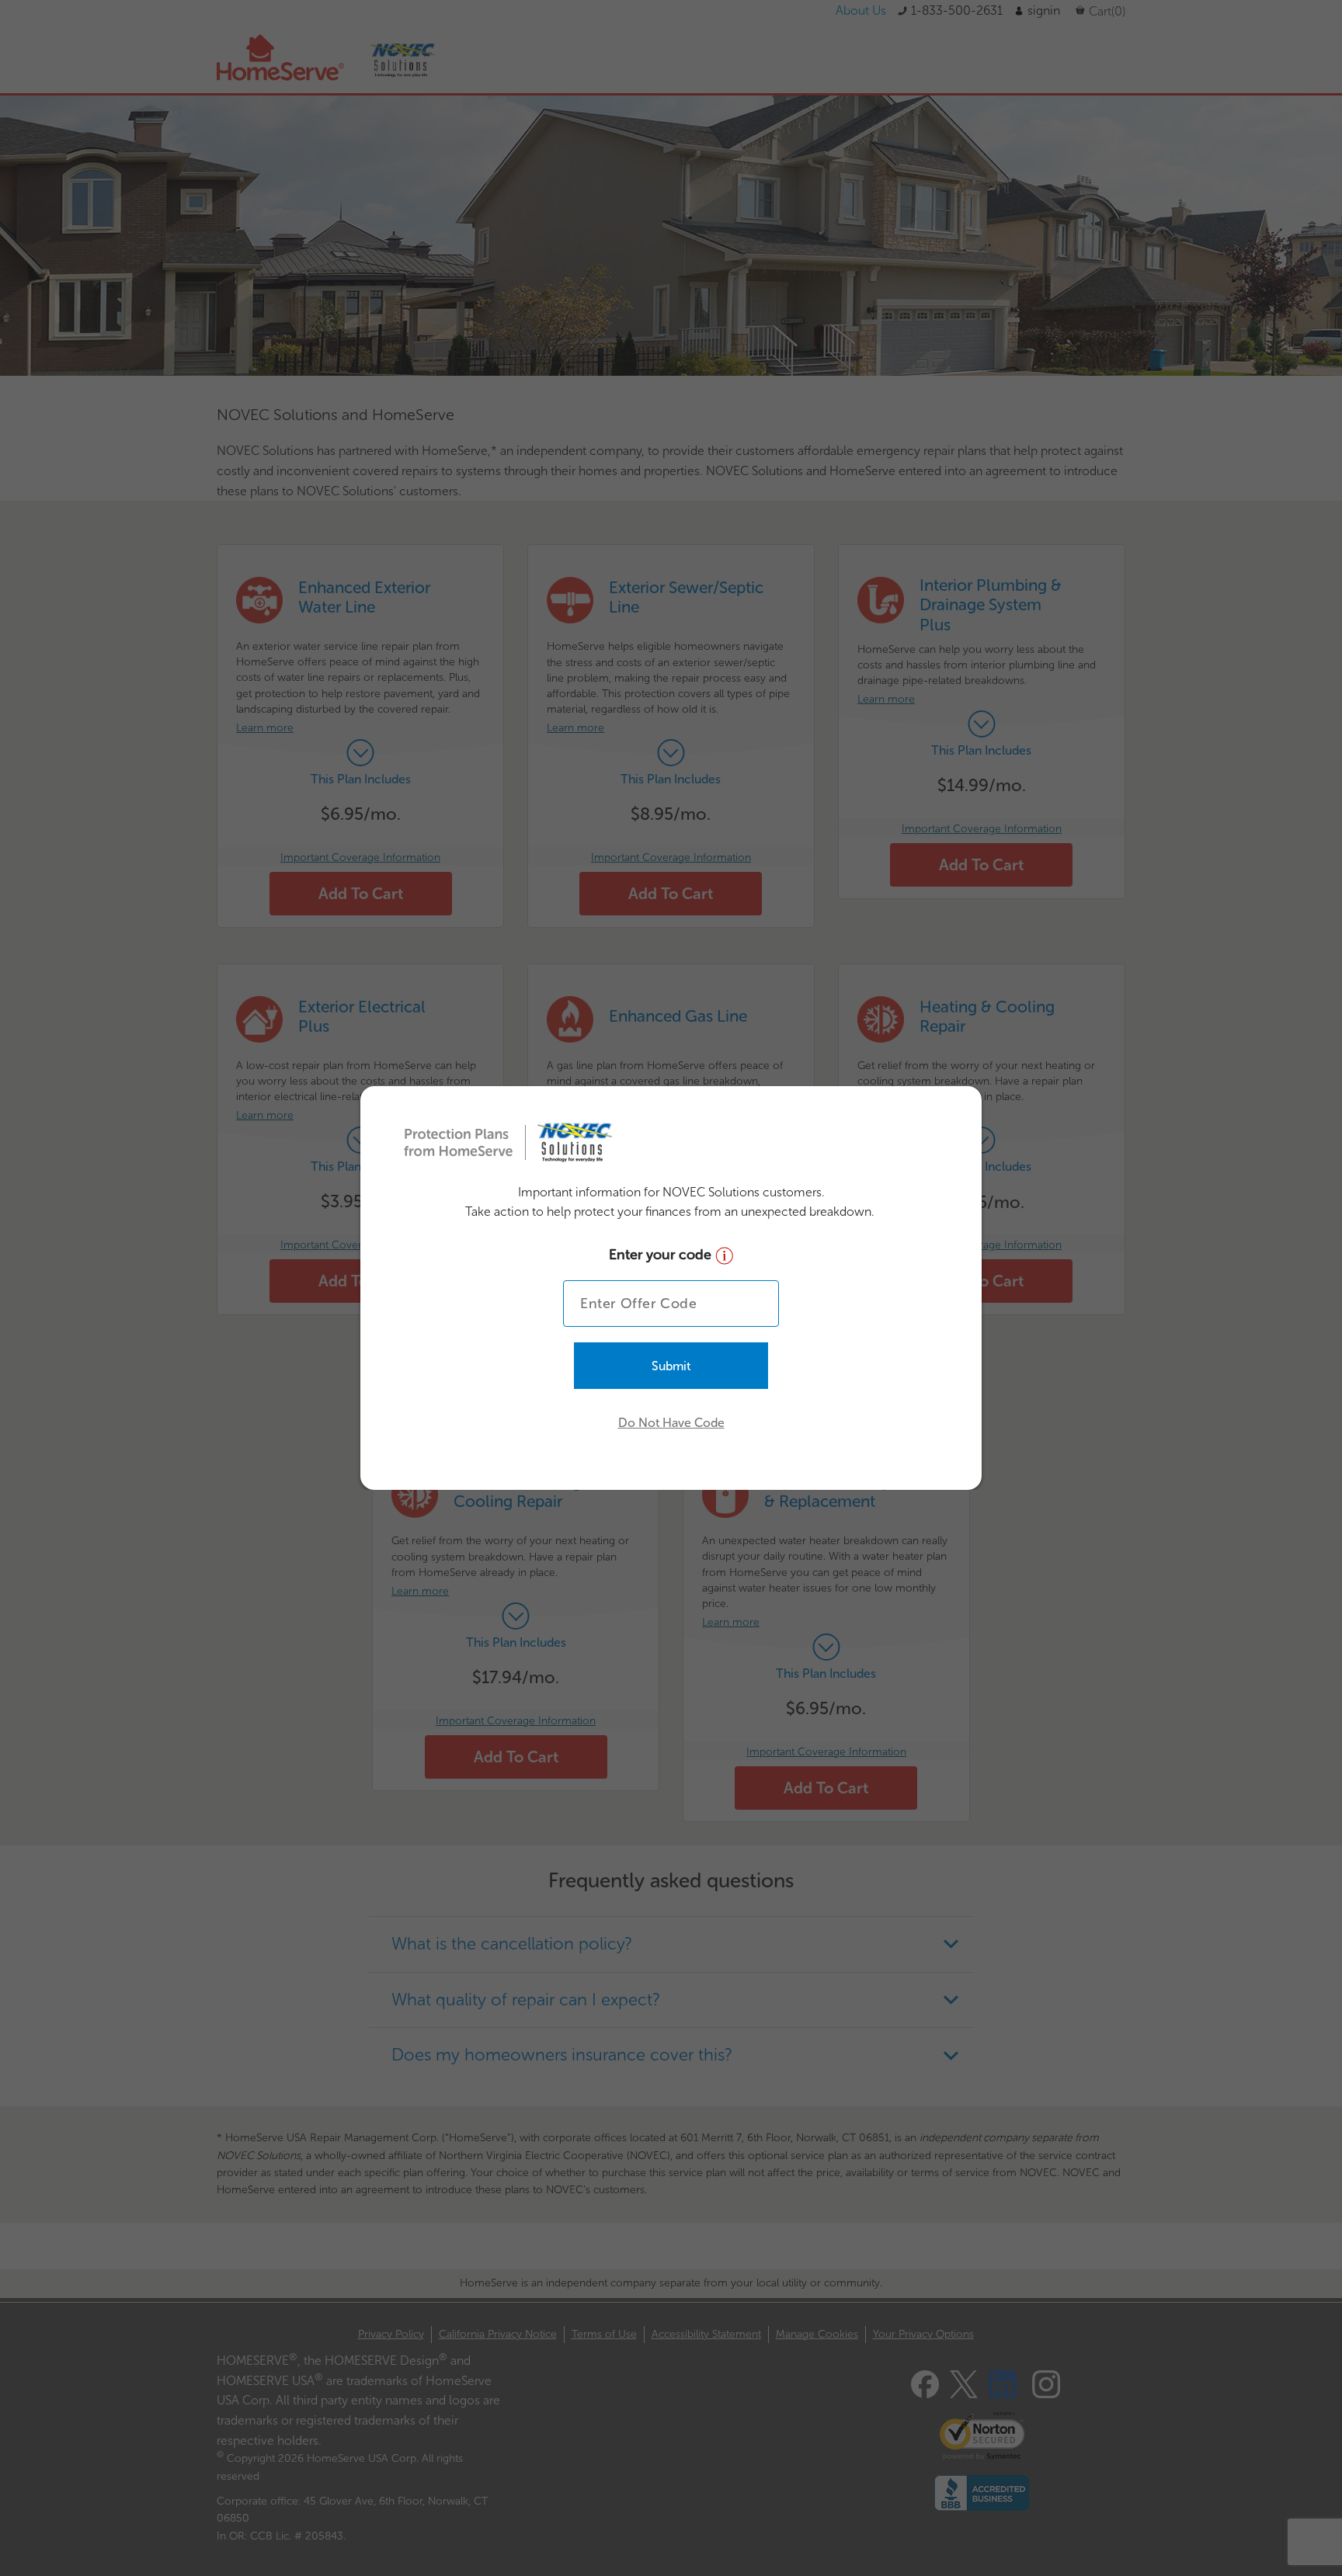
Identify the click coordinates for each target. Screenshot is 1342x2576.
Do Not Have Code (671, 1423)
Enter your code (662, 1255)
